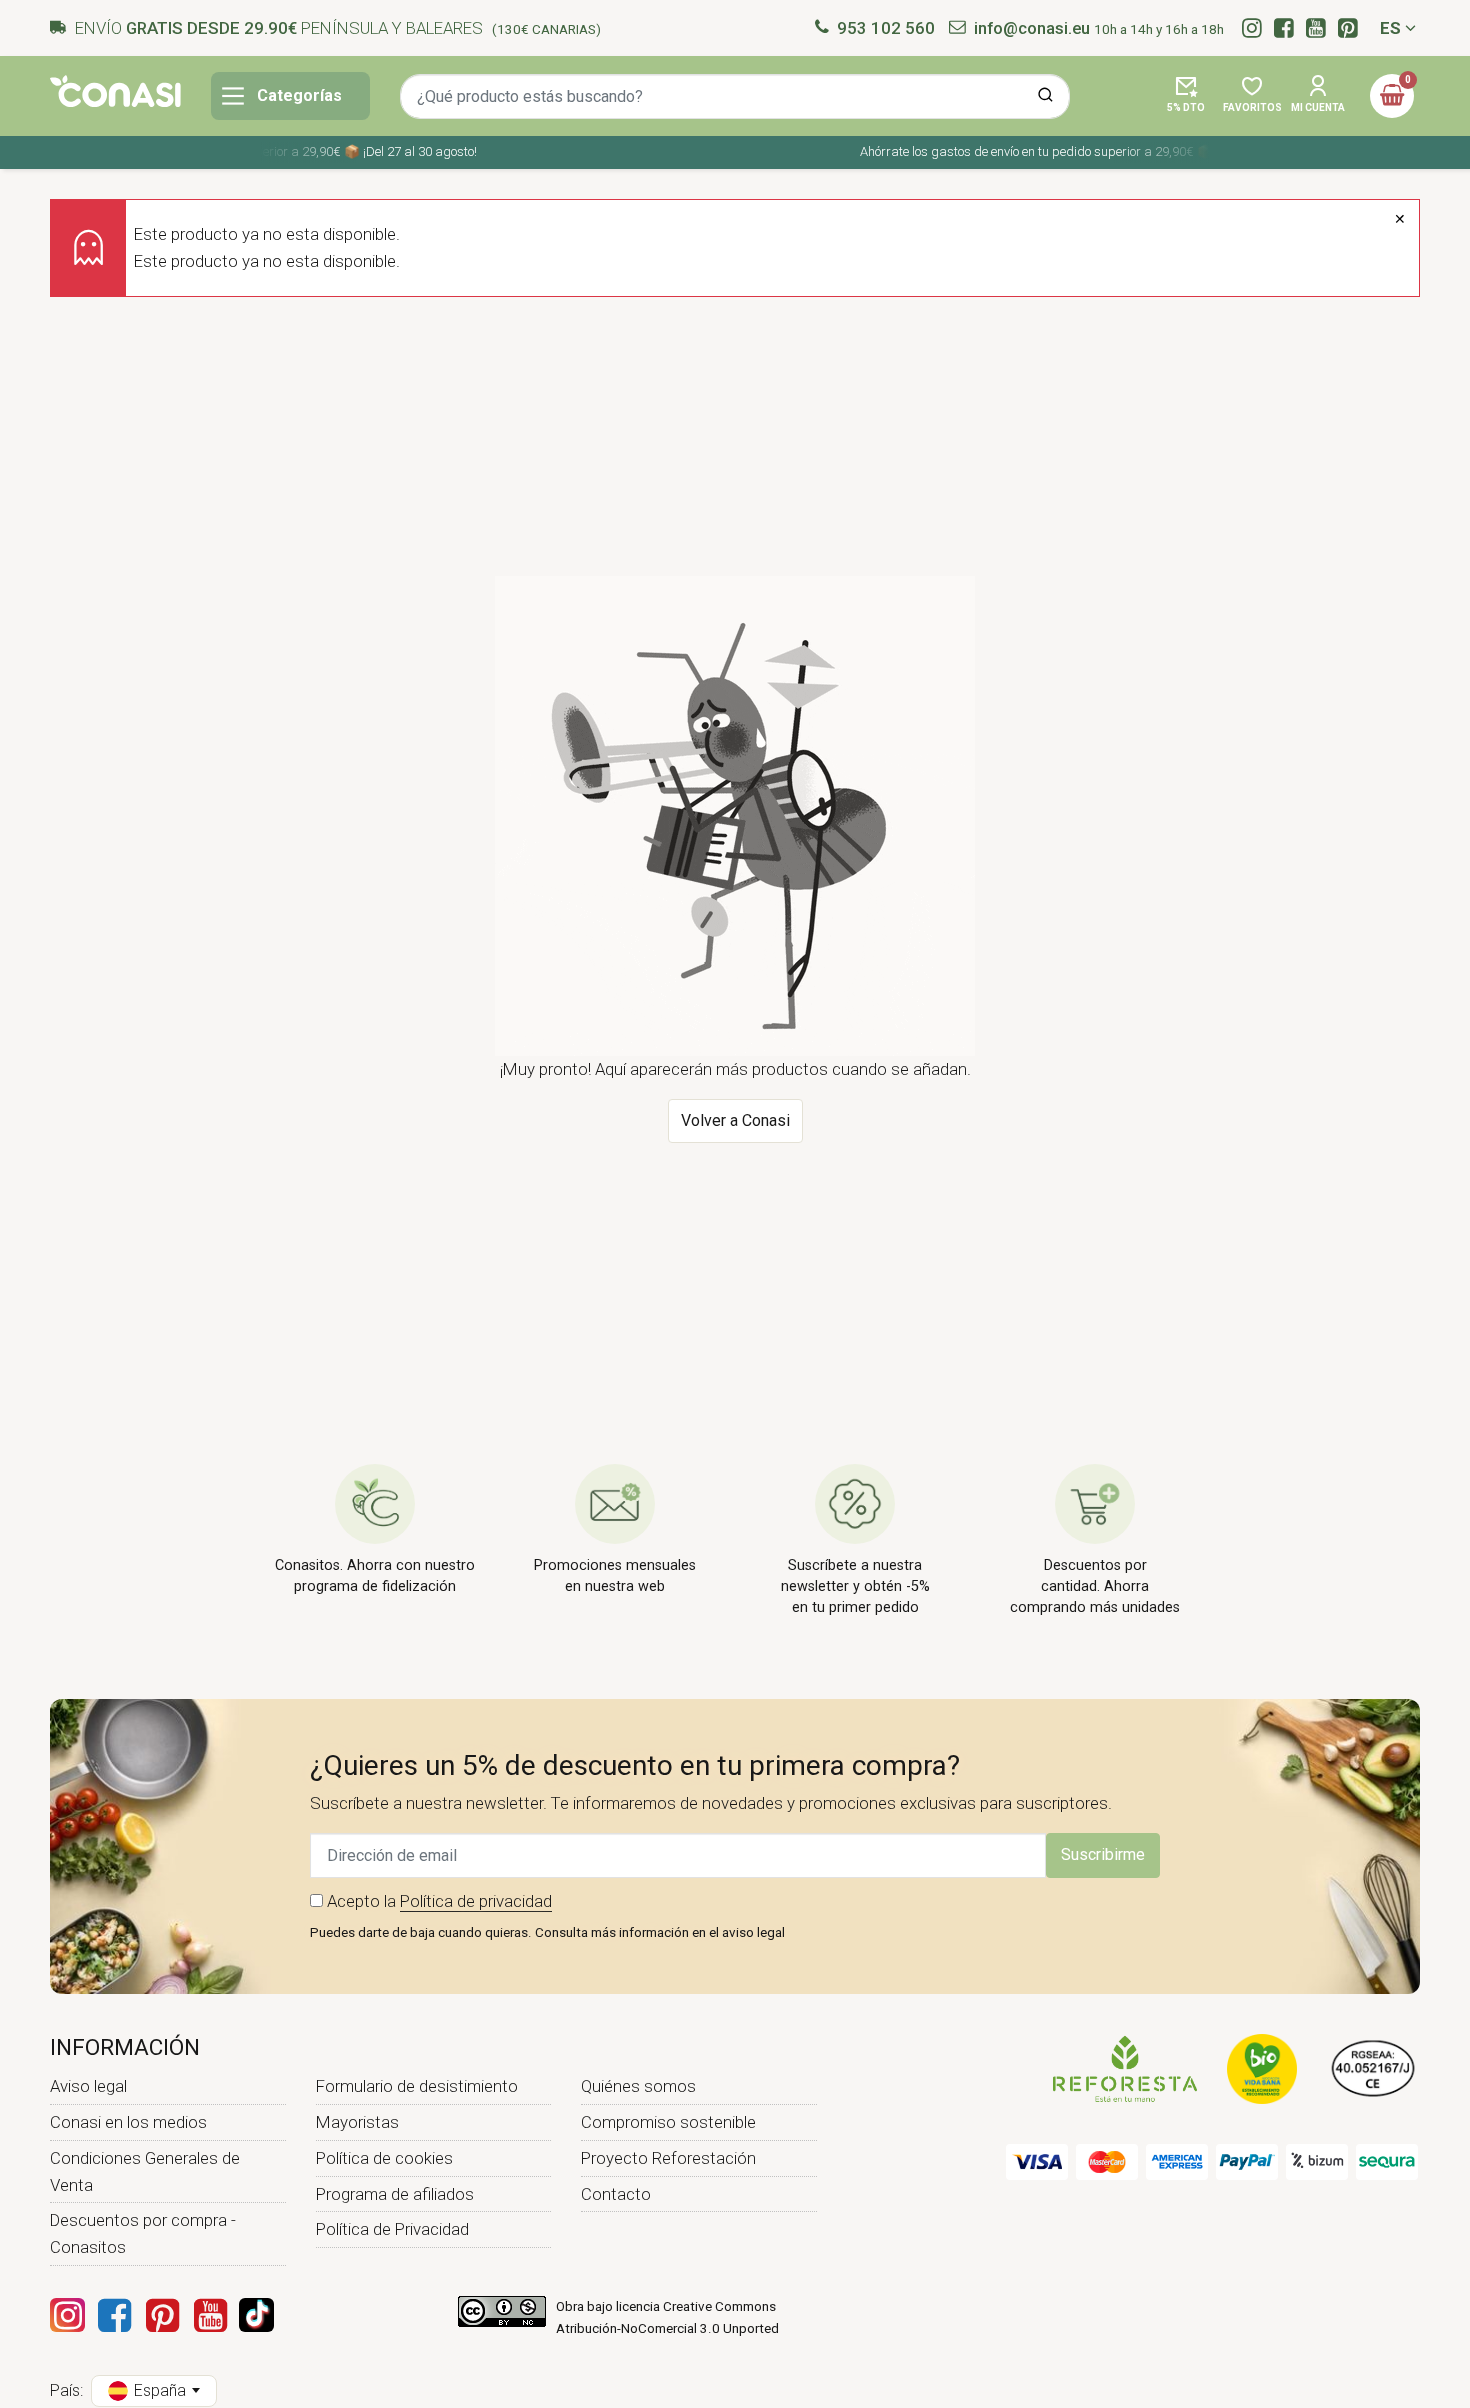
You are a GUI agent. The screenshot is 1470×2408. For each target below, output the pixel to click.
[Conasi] (115, 91)
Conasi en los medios (128, 2122)
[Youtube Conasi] (210, 2315)
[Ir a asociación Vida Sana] (1262, 2067)
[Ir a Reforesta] (1125, 2067)
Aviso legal (88, 2086)
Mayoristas (357, 2122)
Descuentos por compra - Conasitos (143, 2233)
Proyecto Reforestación (668, 2158)
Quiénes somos (638, 2086)
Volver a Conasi (735, 1120)
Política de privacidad (476, 1901)
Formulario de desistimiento (417, 2086)
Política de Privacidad (392, 2229)
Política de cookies (384, 2158)
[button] (1186, 96)
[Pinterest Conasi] (162, 2315)
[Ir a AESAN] (1373, 2067)
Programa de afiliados (395, 2194)
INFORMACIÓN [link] (125, 2047)
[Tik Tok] (256, 2315)
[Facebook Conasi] (114, 2315)
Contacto (616, 2194)
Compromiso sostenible (668, 2122)
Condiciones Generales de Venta (145, 2171)
